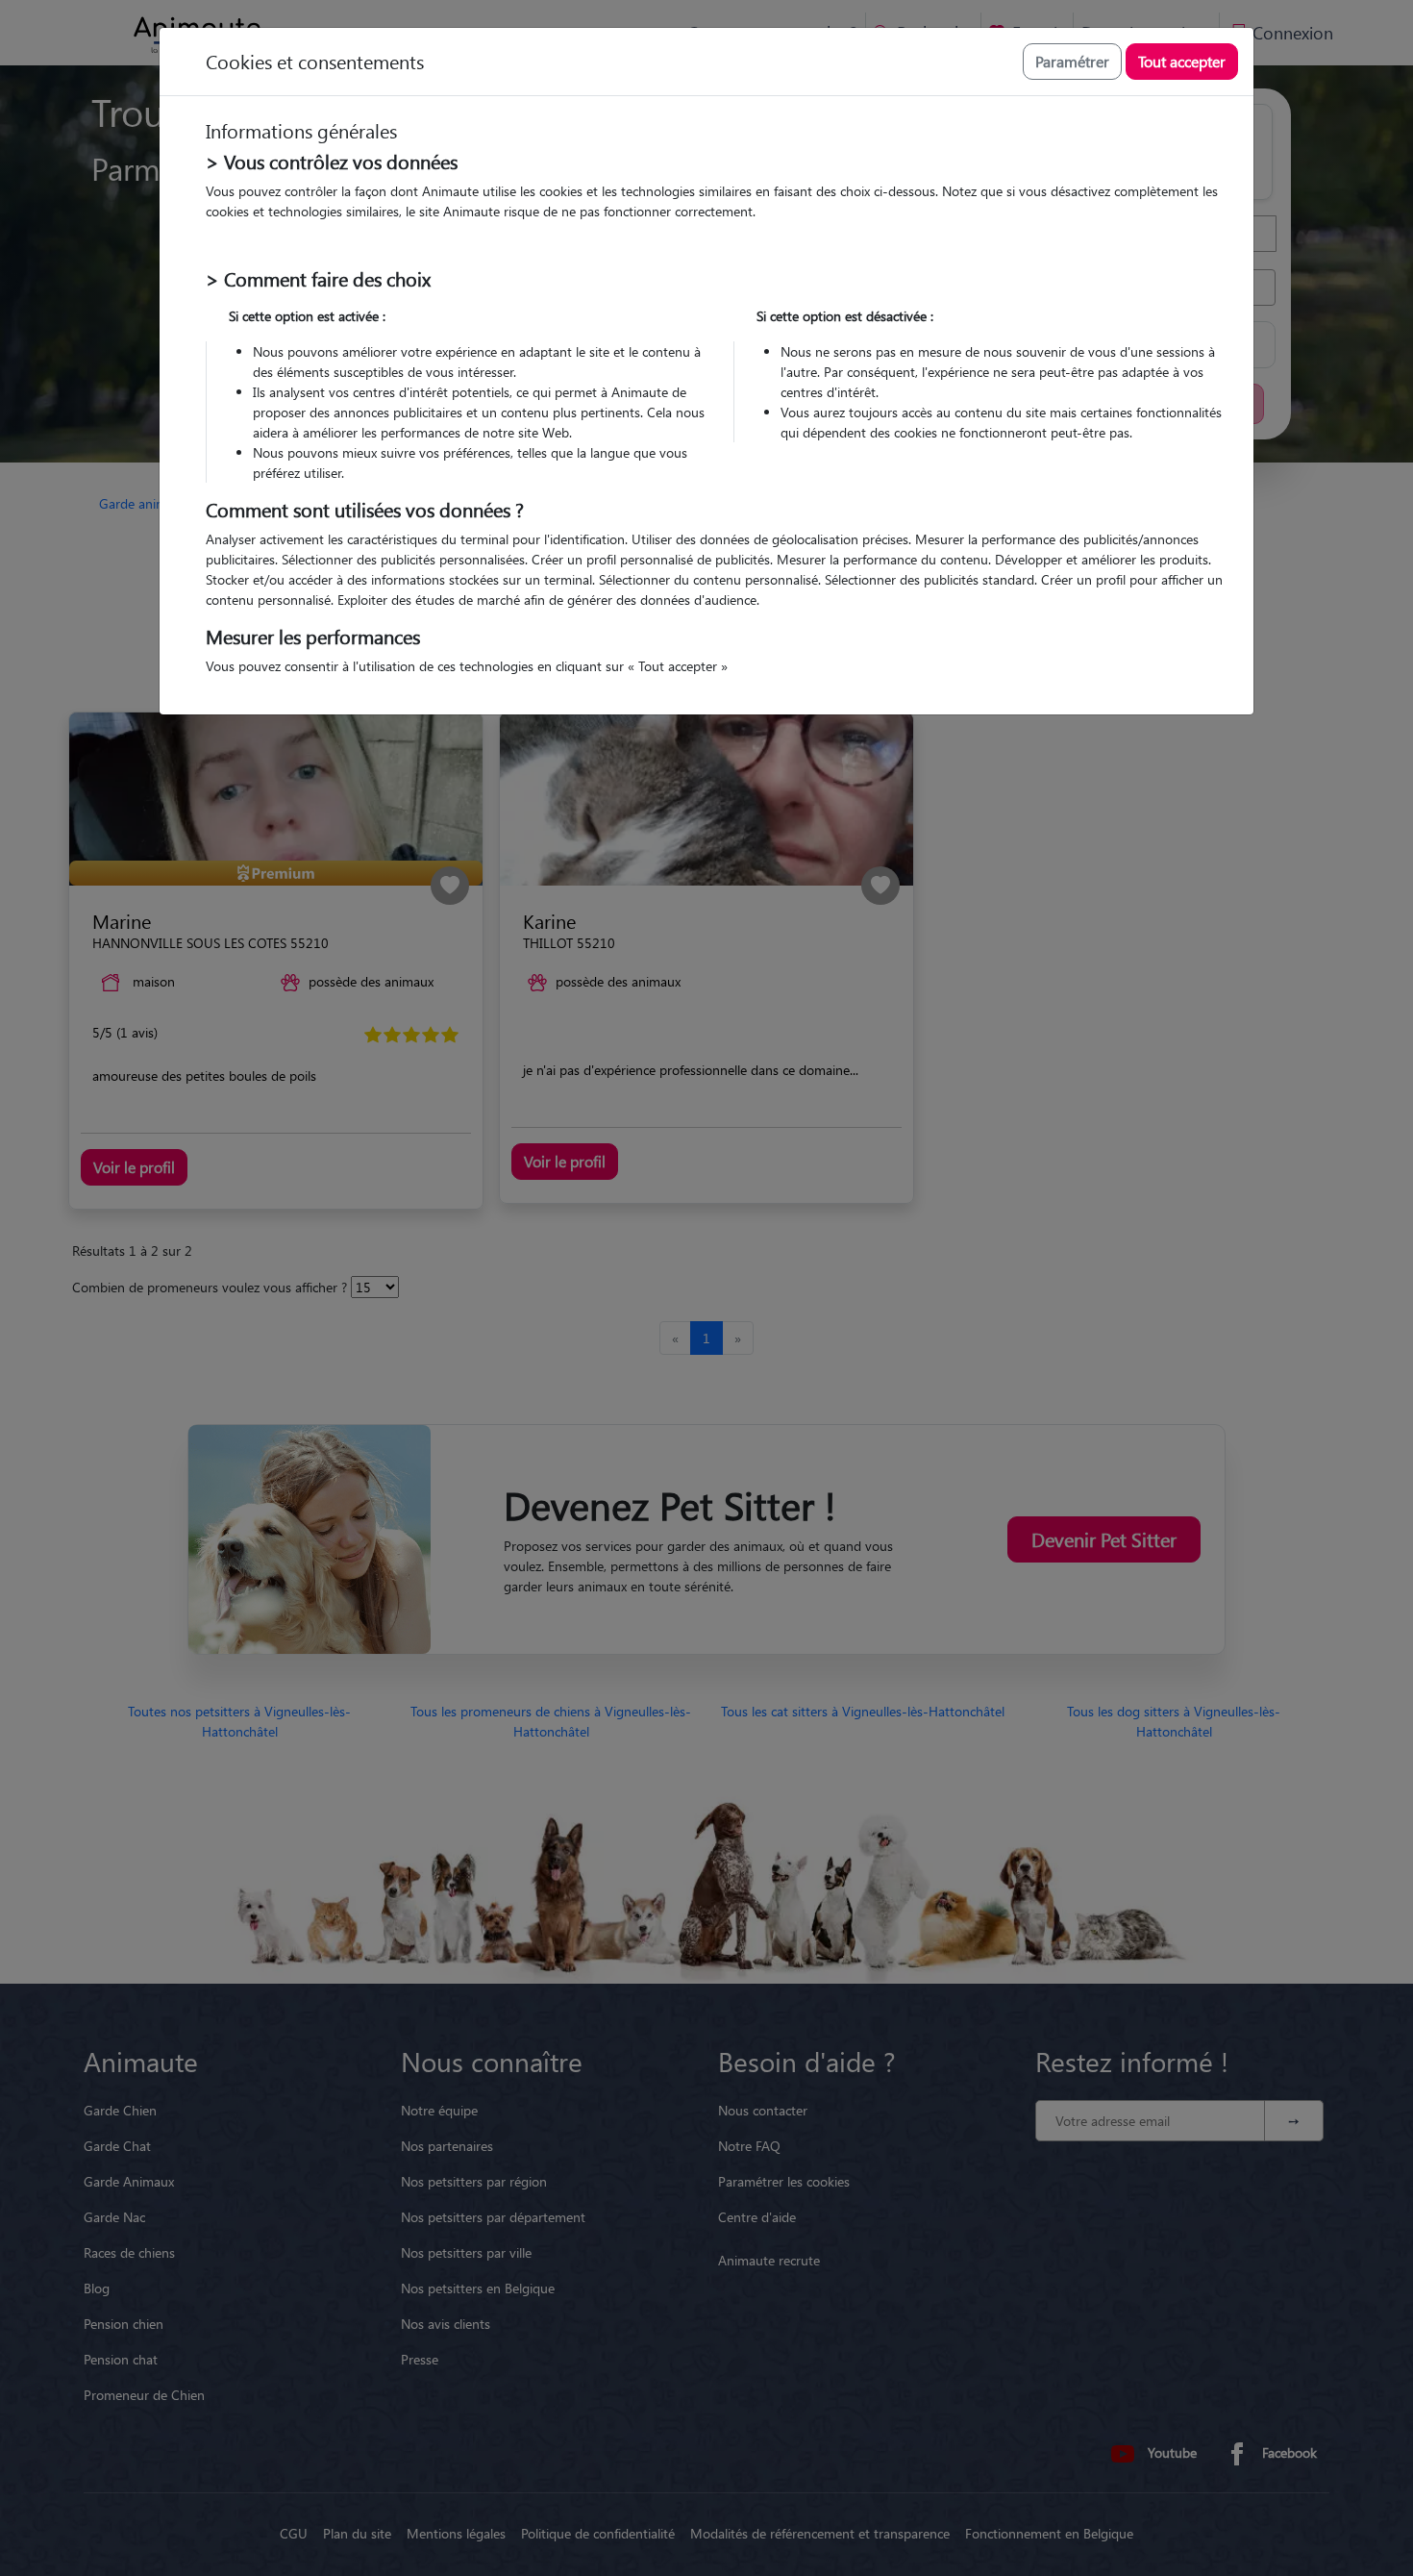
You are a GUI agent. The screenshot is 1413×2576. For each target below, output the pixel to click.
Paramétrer (1072, 61)
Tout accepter (1182, 61)
